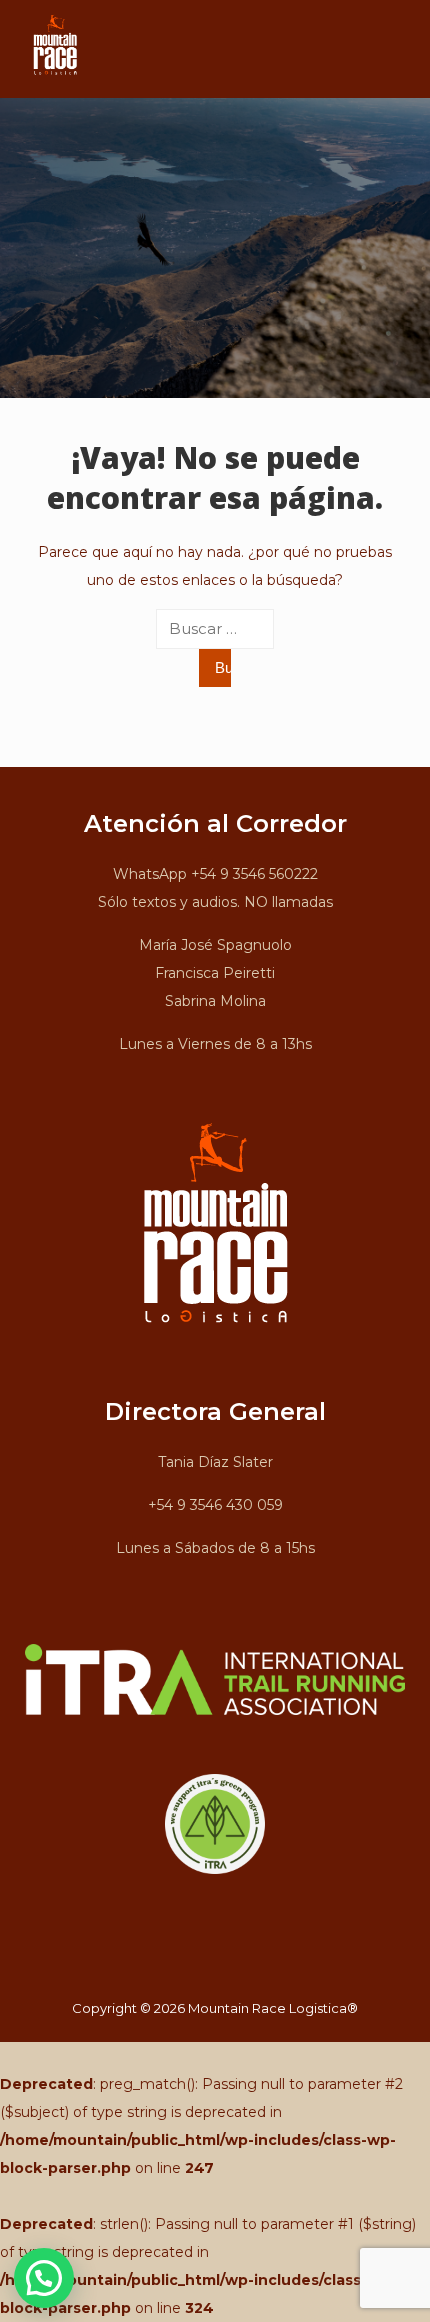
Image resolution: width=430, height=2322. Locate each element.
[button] (44, 2278)
